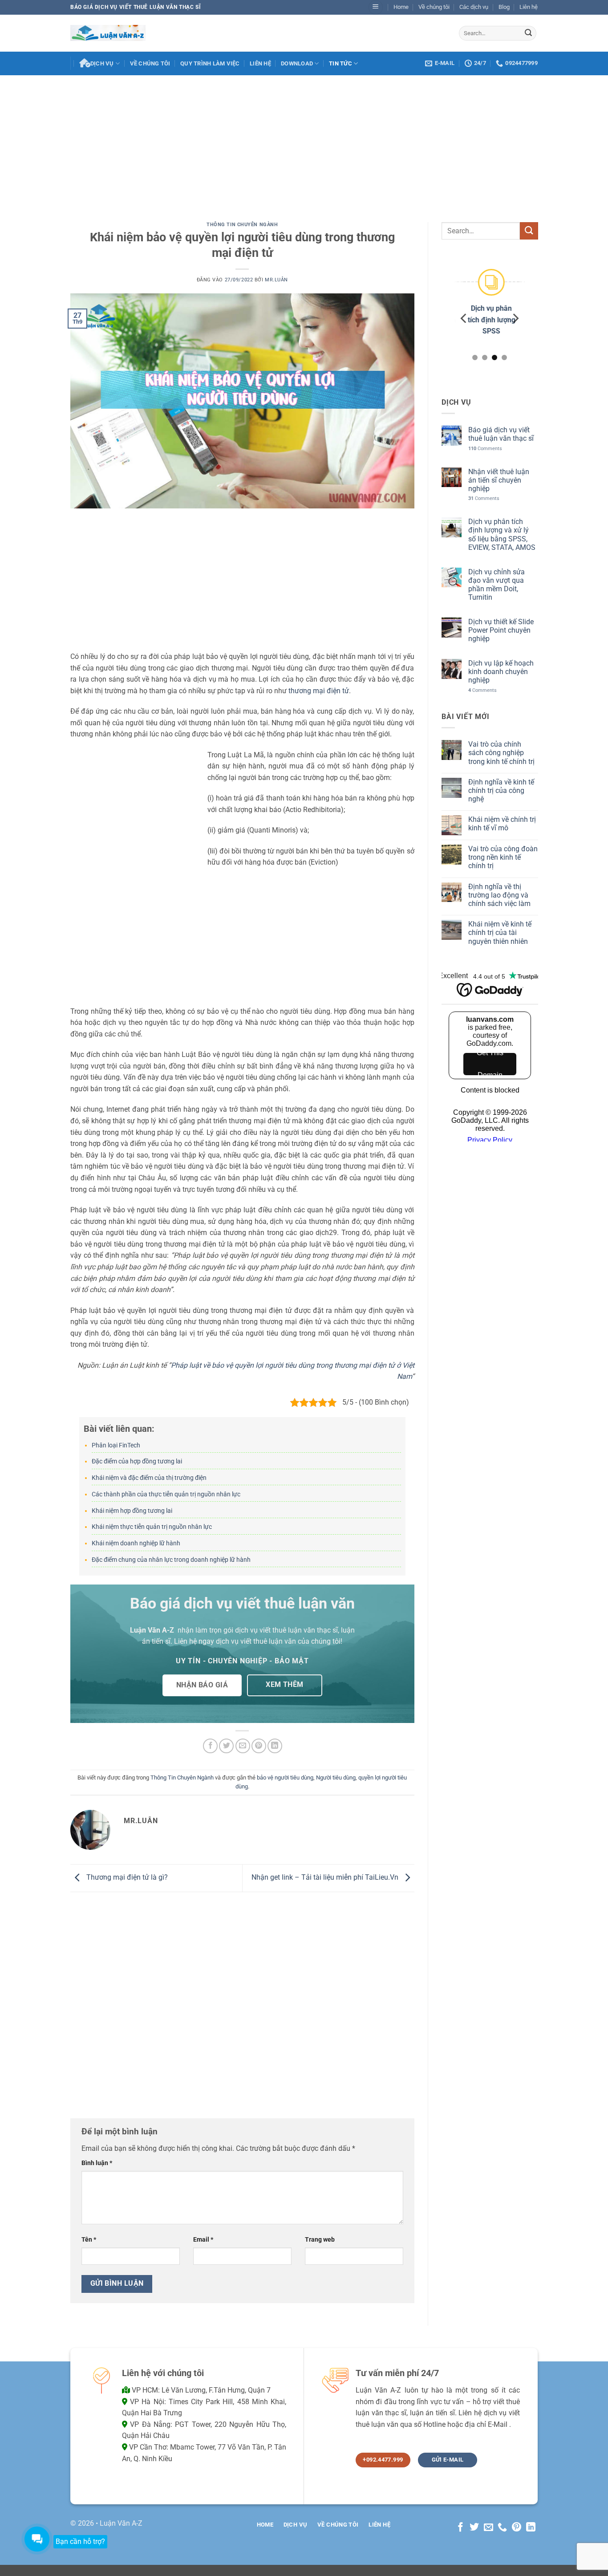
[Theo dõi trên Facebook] (460, 2528)
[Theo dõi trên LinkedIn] (531, 2528)
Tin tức (340, 63)
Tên (89, 2240)
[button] (376, 7)
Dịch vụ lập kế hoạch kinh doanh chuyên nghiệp (501, 672)
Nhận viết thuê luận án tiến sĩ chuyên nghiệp (498, 480)
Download (297, 63)
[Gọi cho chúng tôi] (502, 2528)
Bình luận (97, 2163)
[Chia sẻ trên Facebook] (210, 1746)
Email (203, 2240)
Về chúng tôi (434, 7)
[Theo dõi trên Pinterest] (517, 2528)
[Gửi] (528, 33)
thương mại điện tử (319, 691)
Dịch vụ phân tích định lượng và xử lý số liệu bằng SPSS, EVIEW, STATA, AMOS (501, 534)
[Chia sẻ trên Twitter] (226, 1746)
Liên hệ (529, 7)
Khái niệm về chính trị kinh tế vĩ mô (502, 824)
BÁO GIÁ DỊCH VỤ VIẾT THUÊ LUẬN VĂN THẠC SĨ (136, 7)
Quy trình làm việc (210, 63)
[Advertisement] (304, 142)
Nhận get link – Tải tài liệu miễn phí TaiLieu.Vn (326, 1878)
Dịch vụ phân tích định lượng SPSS (489, 320)
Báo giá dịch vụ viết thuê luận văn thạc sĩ (501, 434)
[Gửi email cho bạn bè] (243, 1746)
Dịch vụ (102, 63)
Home (401, 7)
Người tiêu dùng (336, 1778)
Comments (485, 448)
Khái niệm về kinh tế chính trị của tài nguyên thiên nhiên (499, 932)
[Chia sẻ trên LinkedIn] (275, 1746)
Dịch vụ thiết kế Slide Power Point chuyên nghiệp (501, 630)
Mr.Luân (276, 280)
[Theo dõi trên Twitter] (474, 2528)
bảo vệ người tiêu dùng (285, 1778)
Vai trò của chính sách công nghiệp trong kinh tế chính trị (501, 753)
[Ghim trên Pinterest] (259, 1746)
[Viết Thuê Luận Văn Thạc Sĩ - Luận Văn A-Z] (108, 33)
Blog (504, 7)
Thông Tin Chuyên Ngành (242, 225)
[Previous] (464, 318)
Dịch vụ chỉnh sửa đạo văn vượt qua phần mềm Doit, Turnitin (496, 584)
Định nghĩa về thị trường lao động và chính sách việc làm (499, 895)
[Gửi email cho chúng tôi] (488, 2528)
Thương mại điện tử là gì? (126, 1878)
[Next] (515, 318)
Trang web (320, 2240)
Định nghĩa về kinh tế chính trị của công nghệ (501, 790)
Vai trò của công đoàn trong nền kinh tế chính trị (503, 857)
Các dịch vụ (474, 7)
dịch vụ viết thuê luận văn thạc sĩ (286, 1630)
